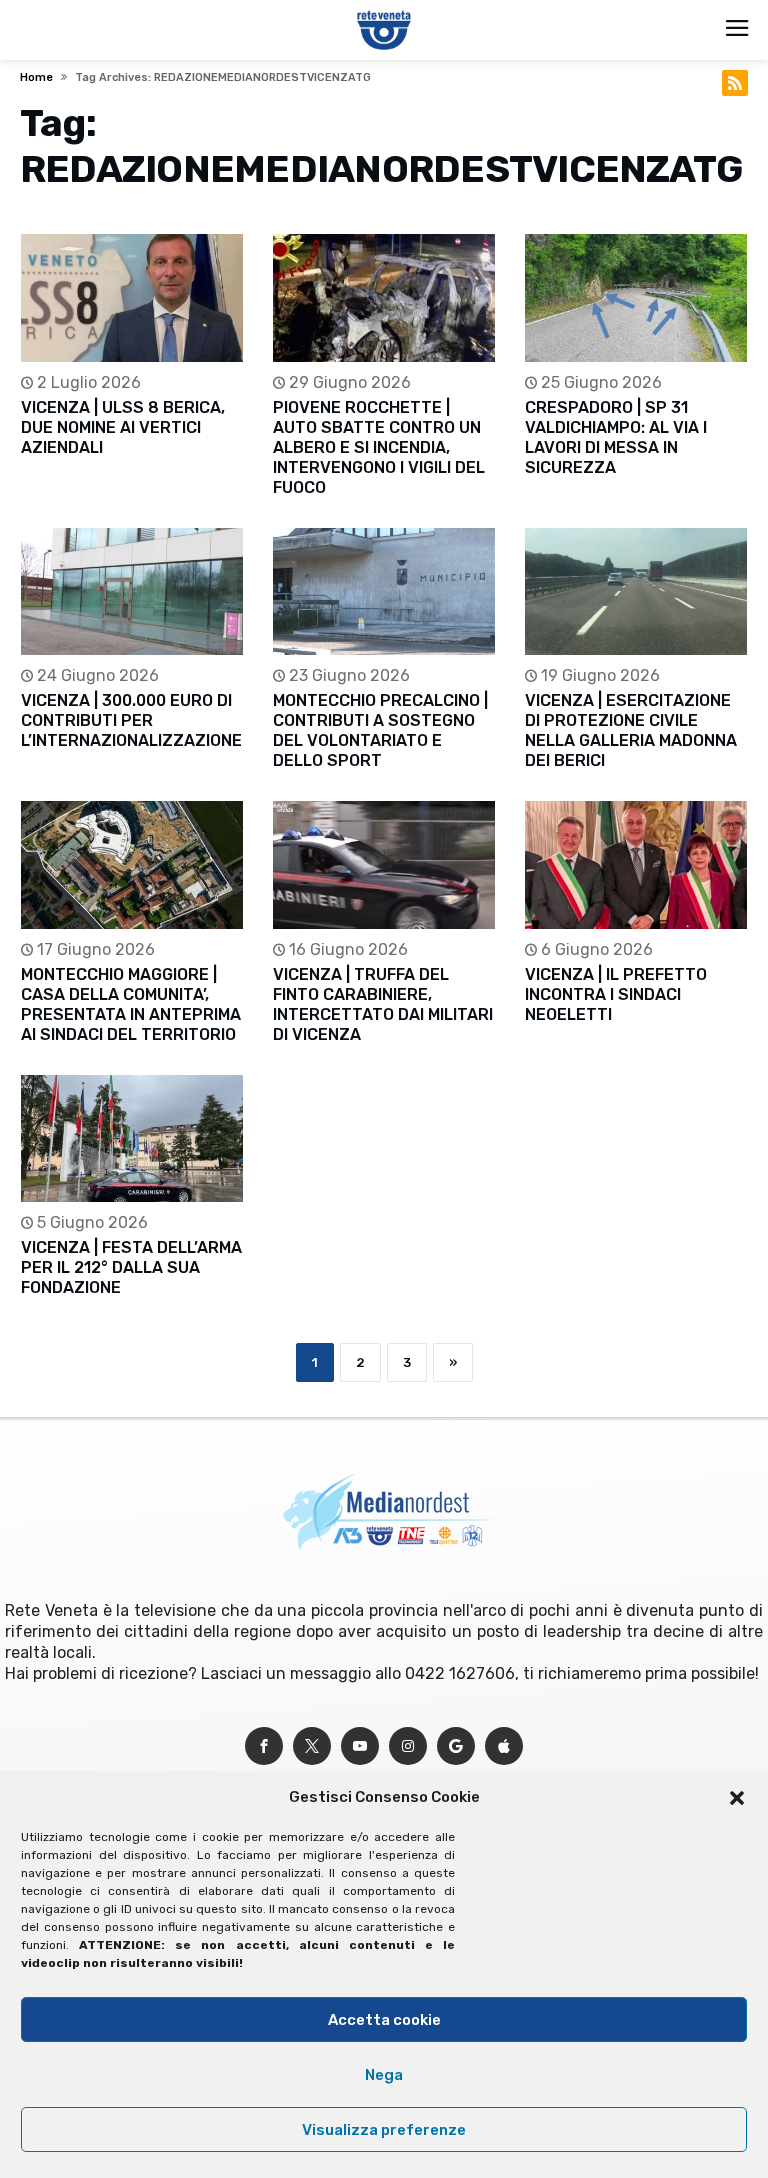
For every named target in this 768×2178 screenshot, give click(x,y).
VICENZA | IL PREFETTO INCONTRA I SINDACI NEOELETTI (616, 994)
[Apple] (504, 1746)
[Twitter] (312, 1746)
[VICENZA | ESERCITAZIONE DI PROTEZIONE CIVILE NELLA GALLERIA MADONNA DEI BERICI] (636, 591)
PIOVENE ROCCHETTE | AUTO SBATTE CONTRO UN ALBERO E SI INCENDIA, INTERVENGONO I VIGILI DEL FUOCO (379, 447)
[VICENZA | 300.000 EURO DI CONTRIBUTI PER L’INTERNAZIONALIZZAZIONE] (132, 591)
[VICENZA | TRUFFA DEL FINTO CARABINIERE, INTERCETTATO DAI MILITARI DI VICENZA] (384, 864)
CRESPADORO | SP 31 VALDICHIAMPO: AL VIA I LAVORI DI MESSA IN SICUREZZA (616, 437)
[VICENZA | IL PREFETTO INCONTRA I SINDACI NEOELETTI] (636, 864)
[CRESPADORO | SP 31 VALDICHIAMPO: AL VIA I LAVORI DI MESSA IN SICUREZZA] (636, 297)
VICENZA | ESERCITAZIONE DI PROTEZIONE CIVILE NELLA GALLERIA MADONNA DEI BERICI (631, 730)
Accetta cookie (384, 2020)
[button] (737, 1798)
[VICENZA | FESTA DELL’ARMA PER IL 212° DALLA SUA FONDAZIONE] (132, 1138)
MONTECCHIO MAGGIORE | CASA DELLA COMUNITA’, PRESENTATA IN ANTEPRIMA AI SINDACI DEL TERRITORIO (131, 1004)
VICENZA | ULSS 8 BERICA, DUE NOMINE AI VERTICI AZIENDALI (123, 427)
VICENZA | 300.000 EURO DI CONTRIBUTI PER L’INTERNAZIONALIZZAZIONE (131, 720)
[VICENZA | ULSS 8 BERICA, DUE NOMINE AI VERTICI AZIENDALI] (132, 297)
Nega (384, 2075)
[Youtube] (360, 1746)
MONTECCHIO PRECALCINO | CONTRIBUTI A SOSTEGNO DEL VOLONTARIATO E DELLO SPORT (380, 730)
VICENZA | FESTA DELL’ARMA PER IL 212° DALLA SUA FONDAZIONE (131, 1267)
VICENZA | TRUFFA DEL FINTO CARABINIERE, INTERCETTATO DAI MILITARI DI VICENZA (383, 1004)
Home (36, 77)
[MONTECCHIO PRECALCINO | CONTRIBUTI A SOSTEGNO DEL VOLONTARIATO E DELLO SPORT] (384, 591)
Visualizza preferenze (384, 2130)
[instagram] (408, 1746)
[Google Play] (456, 1746)
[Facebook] (264, 1746)
